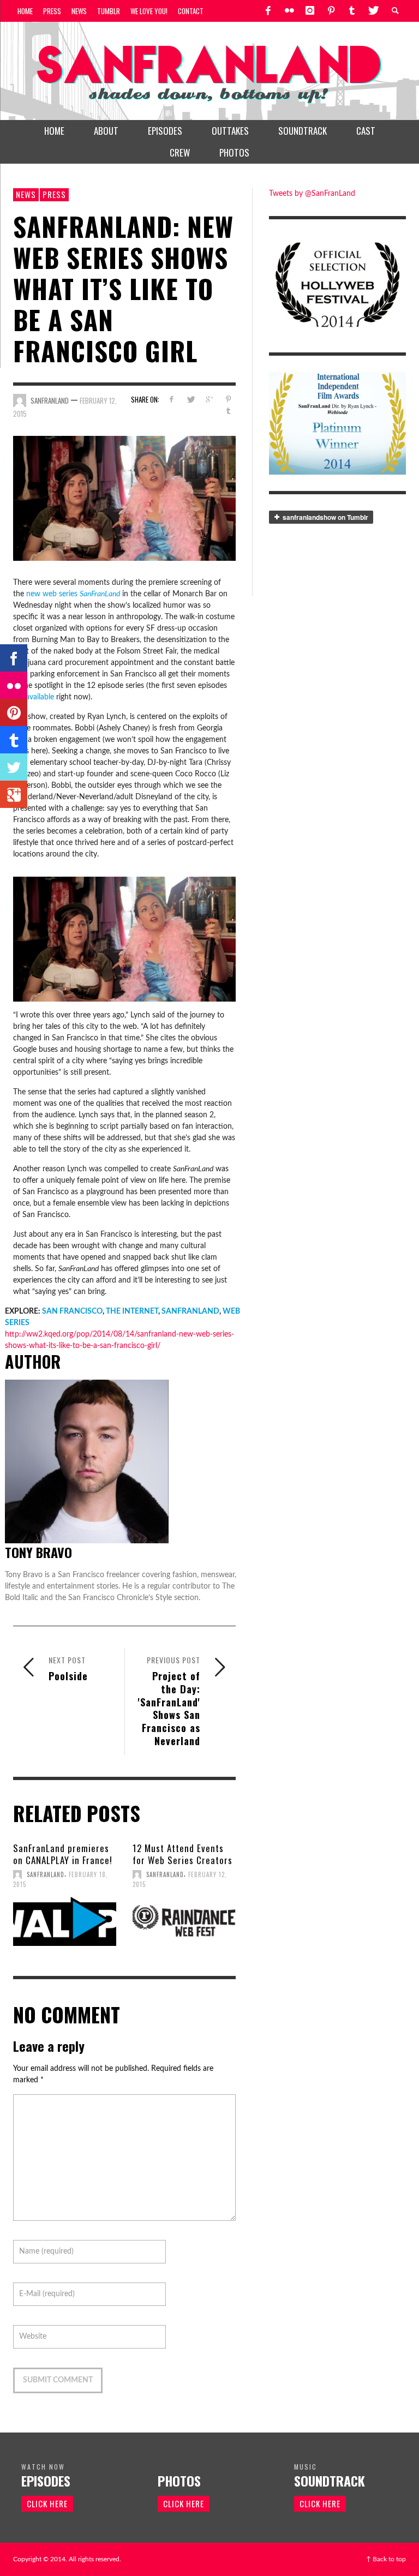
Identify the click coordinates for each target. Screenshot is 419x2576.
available (40, 697)
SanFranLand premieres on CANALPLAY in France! (63, 1854)
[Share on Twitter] (190, 400)
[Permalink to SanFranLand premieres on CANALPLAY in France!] (65, 1921)
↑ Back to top (386, 2559)
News (26, 194)
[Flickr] (289, 11)
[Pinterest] (331, 11)
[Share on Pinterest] (228, 400)
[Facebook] (268, 11)
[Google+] (14, 794)
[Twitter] (373, 11)
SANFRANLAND (190, 1311)
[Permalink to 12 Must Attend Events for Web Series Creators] (184, 1921)
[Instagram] (310, 11)
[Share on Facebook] (171, 400)
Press (54, 194)
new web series (73, 594)
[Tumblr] (352, 11)
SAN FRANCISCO (72, 1311)
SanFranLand (50, 400)
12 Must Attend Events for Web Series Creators (182, 1854)
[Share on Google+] (209, 400)
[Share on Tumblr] (228, 411)
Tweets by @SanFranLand (312, 194)
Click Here (47, 2503)
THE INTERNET (132, 1311)
